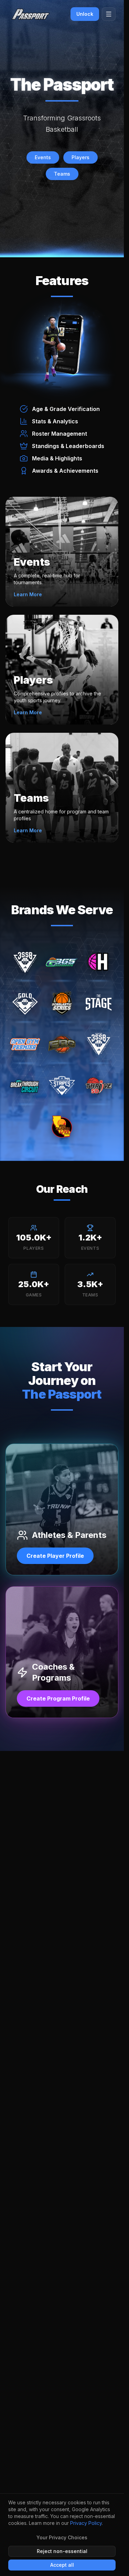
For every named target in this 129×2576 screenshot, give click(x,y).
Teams (62, 174)
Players (80, 157)
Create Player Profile (55, 1556)
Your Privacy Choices (62, 2537)
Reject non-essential (62, 2551)
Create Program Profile (58, 1698)
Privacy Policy (86, 2523)
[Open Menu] (109, 14)
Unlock (85, 14)
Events (43, 157)
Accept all (62, 2565)
